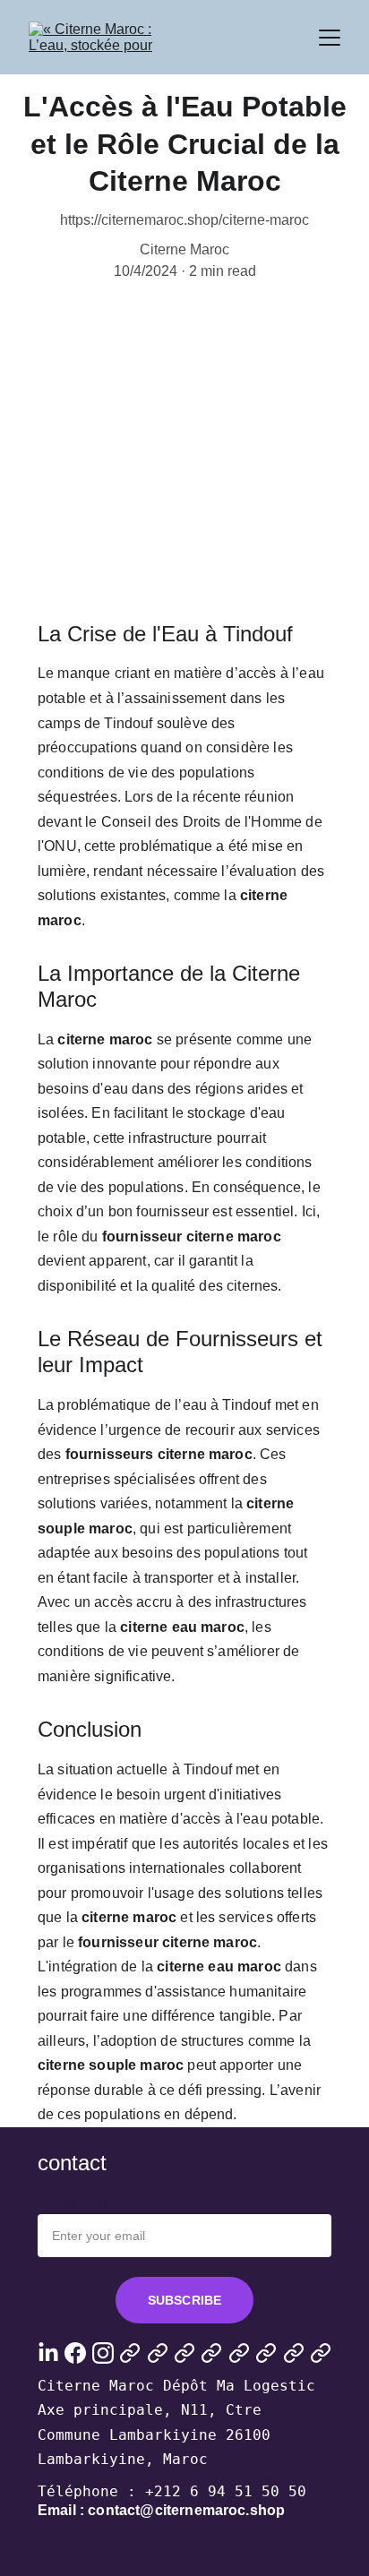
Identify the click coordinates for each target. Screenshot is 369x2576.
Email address (84, 2202)
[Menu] (330, 38)
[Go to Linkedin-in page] (48, 2353)
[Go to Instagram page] (103, 2353)
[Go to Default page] (130, 2353)
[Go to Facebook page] (75, 2353)
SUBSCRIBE (184, 2300)
